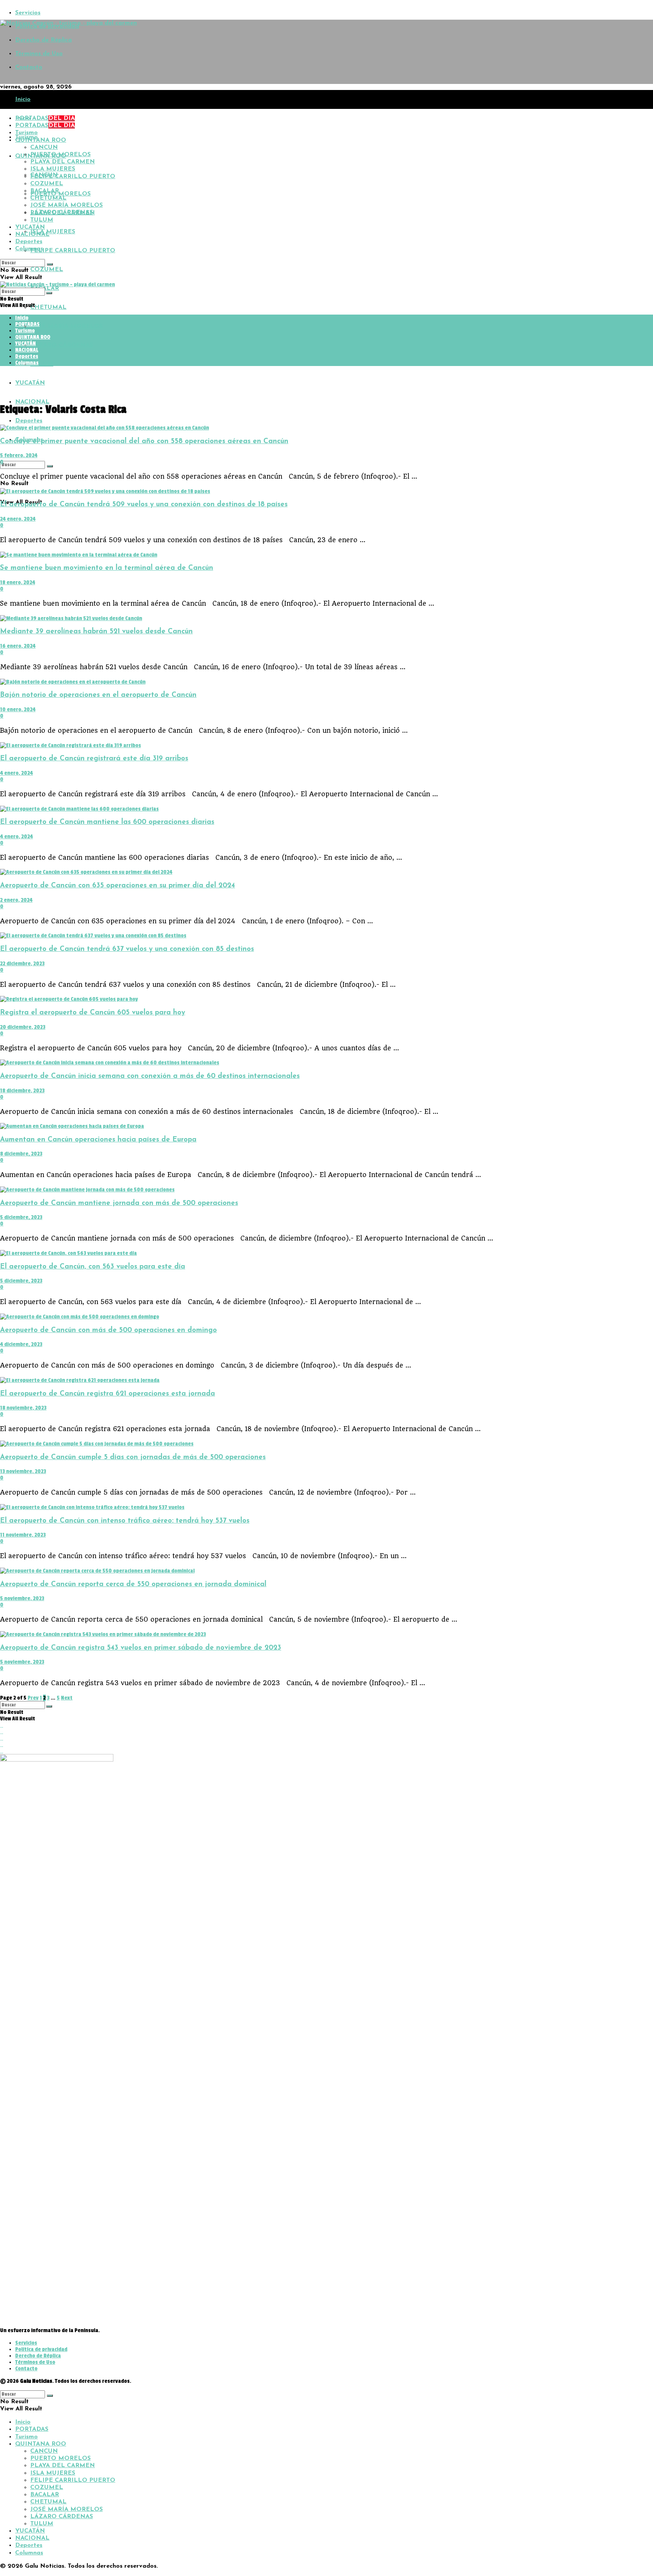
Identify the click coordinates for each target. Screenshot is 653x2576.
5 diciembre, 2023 (21, 1217)
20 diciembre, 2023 (23, 1027)
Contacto (29, 67)
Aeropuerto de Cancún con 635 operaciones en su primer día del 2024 (118, 886)
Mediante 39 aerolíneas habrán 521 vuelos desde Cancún (96, 632)
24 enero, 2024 (18, 519)
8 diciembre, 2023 (21, 1154)
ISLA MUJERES (53, 232)
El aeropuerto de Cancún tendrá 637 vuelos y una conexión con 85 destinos (127, 949)
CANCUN (44, 147)
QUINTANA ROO (41, 140)
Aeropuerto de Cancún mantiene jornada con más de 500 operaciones (119, 1203)
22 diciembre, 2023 (22, 964)
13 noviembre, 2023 (23, 1471)
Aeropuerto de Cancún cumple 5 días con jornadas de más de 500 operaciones (133, 1457)
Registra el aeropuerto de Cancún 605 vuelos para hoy (93, 1013)
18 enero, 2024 (18, 582)
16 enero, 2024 (18, 646)
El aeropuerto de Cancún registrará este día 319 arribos (94, 759)
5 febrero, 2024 (19, 455)
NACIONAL (32, 402)
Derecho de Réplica (43, 40)
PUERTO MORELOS (60, 194)
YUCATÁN (30, 383)
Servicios (28, 13)
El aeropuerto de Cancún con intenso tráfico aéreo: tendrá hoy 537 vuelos (125, 1521)
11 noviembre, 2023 (23, 1535)
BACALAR (45, 191)
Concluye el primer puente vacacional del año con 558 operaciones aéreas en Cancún (144, 441)
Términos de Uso (39, 54)
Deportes (29, 421)
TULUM (42, 364)
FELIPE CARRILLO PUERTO (73, 251)
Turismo (26, 133)
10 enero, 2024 (18, 710)
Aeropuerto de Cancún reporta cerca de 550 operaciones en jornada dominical (133, 1584)
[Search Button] (50, 466)
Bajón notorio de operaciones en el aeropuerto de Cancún (98, 695)
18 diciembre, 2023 (22, 1091)
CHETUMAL (48, 307)
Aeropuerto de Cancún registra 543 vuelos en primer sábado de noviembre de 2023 (141, 1648)
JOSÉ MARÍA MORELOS (67, 326)
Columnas (29, 249)
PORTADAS (45, 118)
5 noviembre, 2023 (22, 1598)
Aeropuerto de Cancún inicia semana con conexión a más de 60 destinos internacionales (150, 1076)
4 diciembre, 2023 (21, 1344)
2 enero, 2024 (16, 900)
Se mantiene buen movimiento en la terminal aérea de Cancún (107, 568)
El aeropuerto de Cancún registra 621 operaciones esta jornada (108, 1394)
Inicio (23, 99)
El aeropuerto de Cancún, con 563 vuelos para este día (93, 1267)
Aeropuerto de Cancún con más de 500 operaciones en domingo (108, 1330)
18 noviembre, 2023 (23, 1408)
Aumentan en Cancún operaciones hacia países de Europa (98, 1140)
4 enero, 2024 (16, 773)
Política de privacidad (41, 2349)
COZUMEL (47, 270)
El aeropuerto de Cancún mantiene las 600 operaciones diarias (107, 822)
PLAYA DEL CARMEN (63, 162)
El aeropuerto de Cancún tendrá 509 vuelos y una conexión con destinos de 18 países (144, 505)
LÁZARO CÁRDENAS (62, 345)
